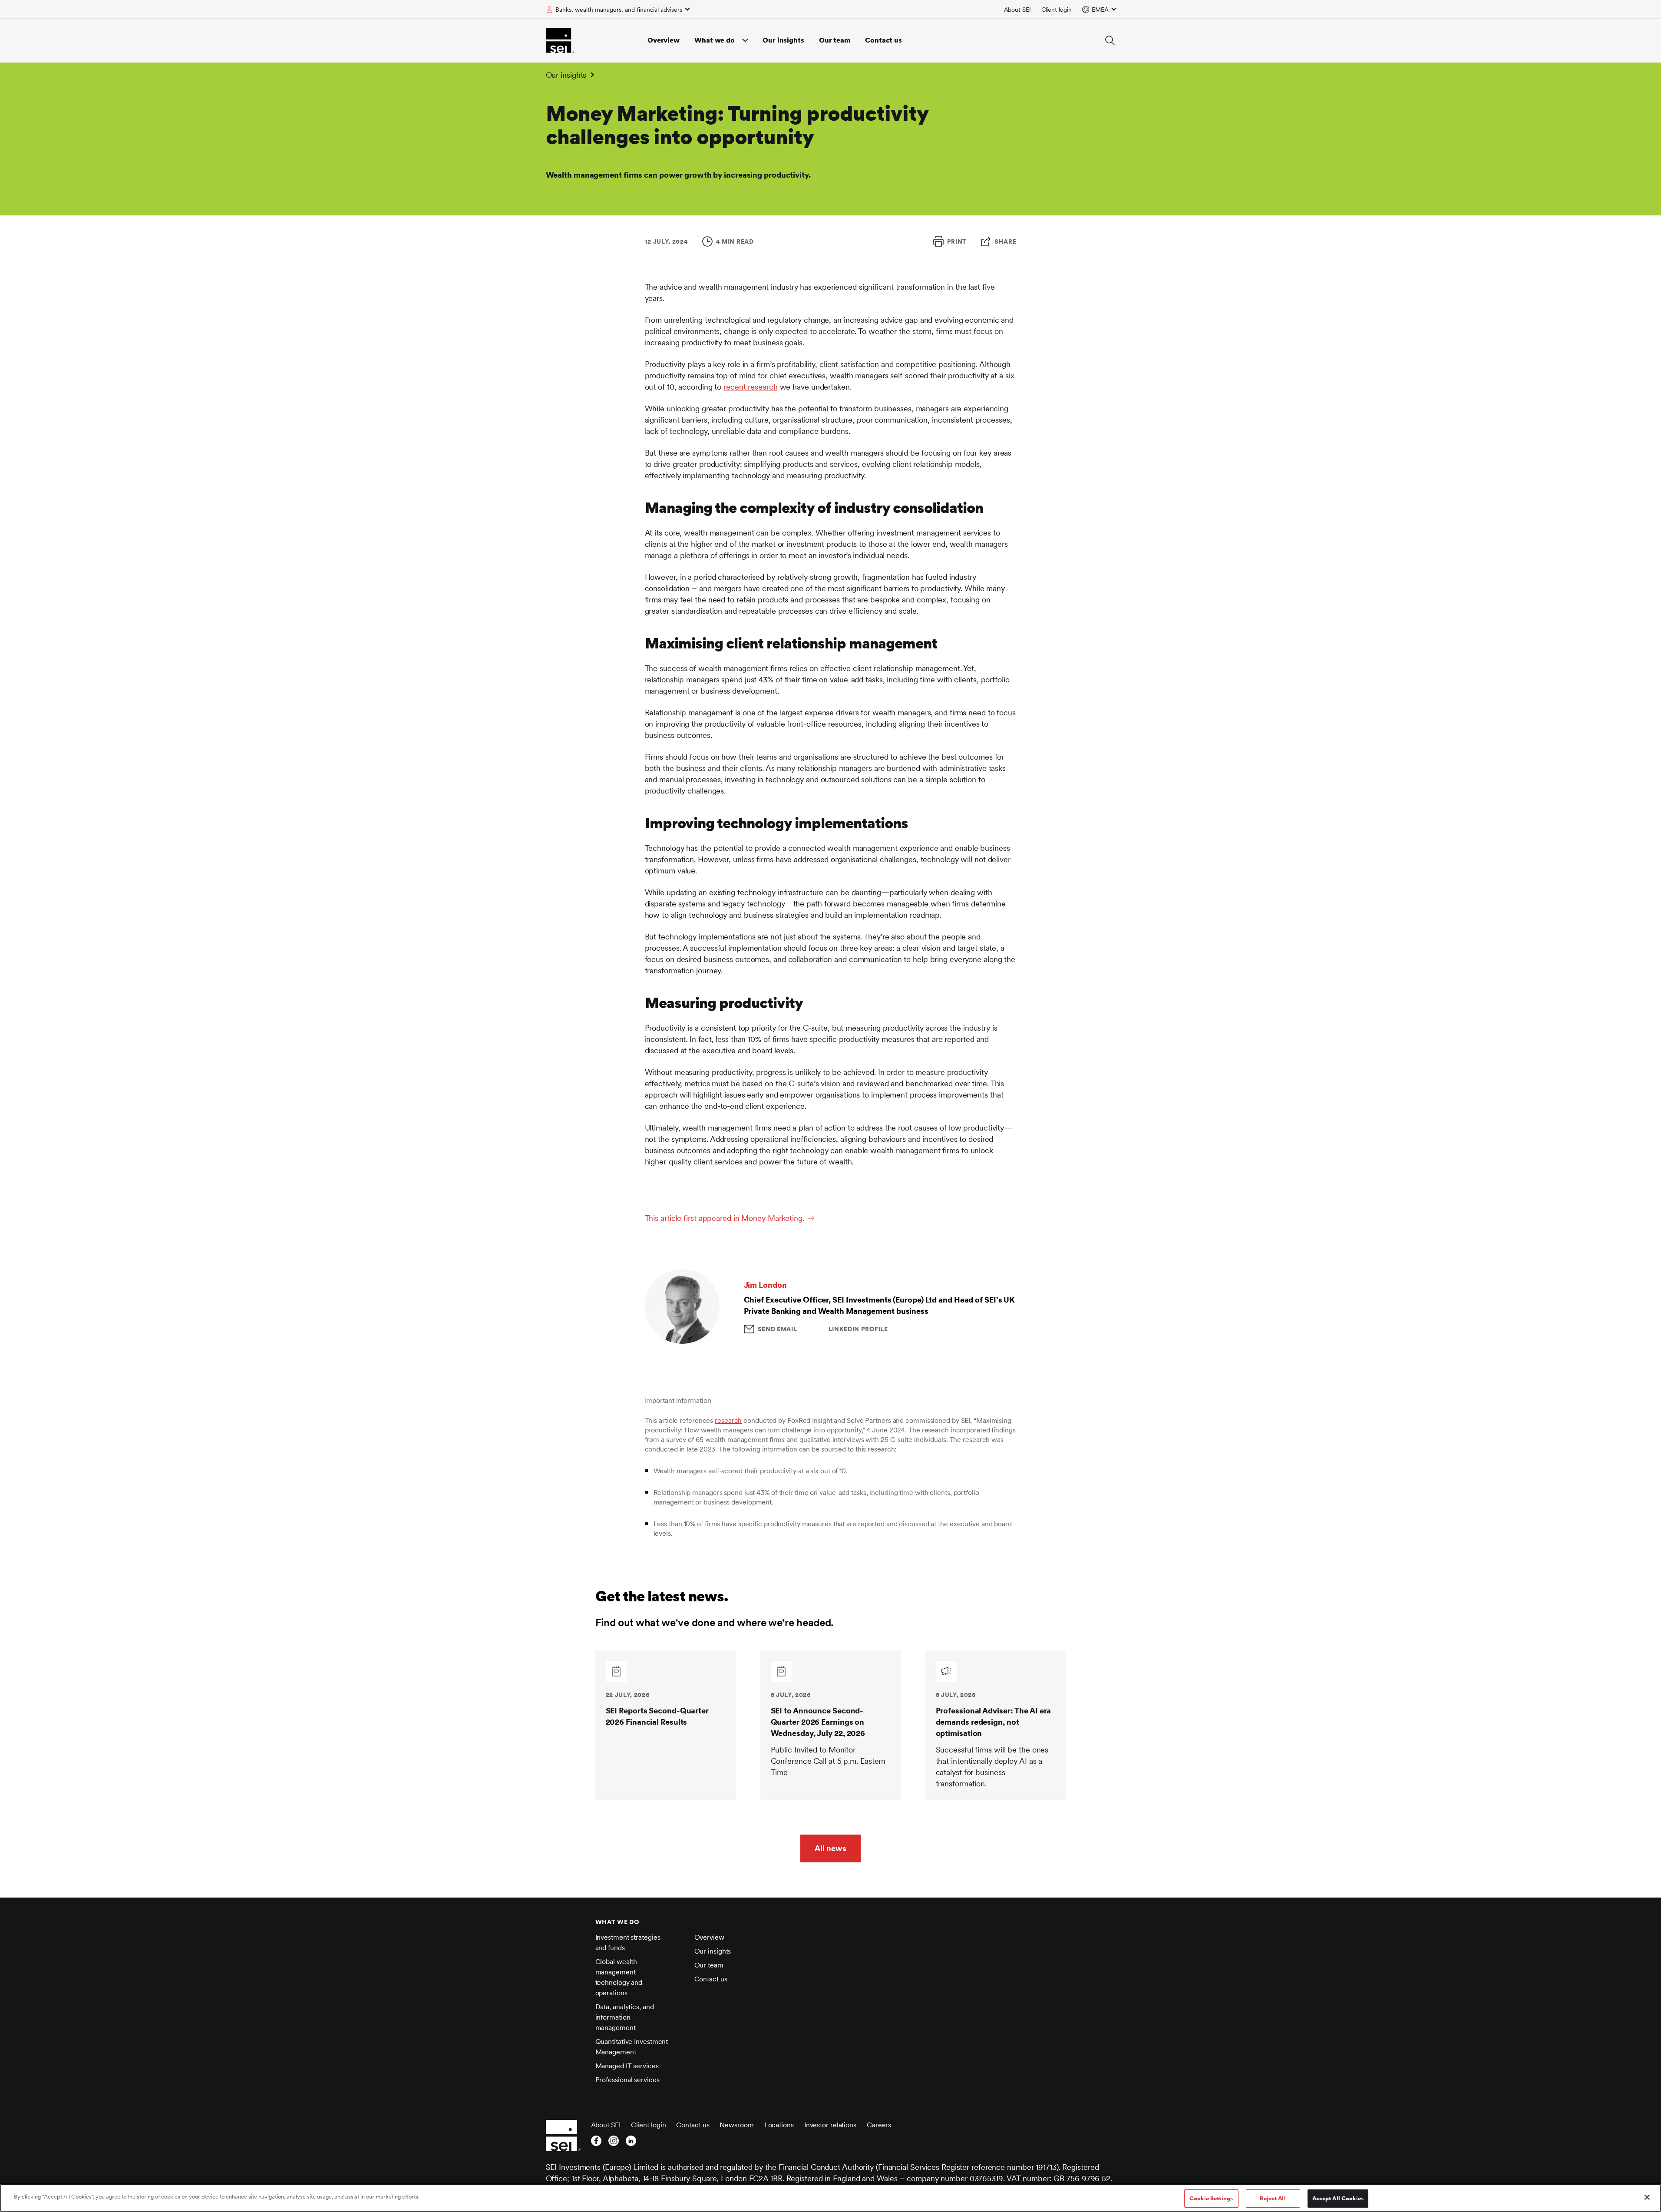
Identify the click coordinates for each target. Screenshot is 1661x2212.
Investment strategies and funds (628, 1943)
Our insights (783, 40)
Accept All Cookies (1338, 2198)
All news (830, 1848)
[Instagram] (614, 2143)
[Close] (1647, 2197)
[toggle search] (1110, 40)
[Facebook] (596, 2143)
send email (778, 1329)
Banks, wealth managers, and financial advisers (619, 10)
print (957, 241)
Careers (879, 2125)
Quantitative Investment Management (632, 2047)
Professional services (627, 2080)
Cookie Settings (1211, 2198)
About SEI (1017, 10)
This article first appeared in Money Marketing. (725, 1218)
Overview (664, 40)
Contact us (883, 40)
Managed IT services (627, 2066)
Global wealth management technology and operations (619, 1977)
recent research (751, 387)
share (1006, 241)
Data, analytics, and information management (625, 2017)
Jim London (765, 1285)
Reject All (1273, 2198)
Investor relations (830, 2125)
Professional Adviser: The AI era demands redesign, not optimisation (994, 1722)
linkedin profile (858, 1329)
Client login (1057, 10)
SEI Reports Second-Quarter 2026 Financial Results (657, 1716)
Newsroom (736, 2125)
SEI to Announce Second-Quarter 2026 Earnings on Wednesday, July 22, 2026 (818, 1722)
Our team (835, 40)
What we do (715, 40)
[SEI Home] (560, 40)
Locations (779, 2125)
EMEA (1100, 10)
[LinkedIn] (631, 2143)
